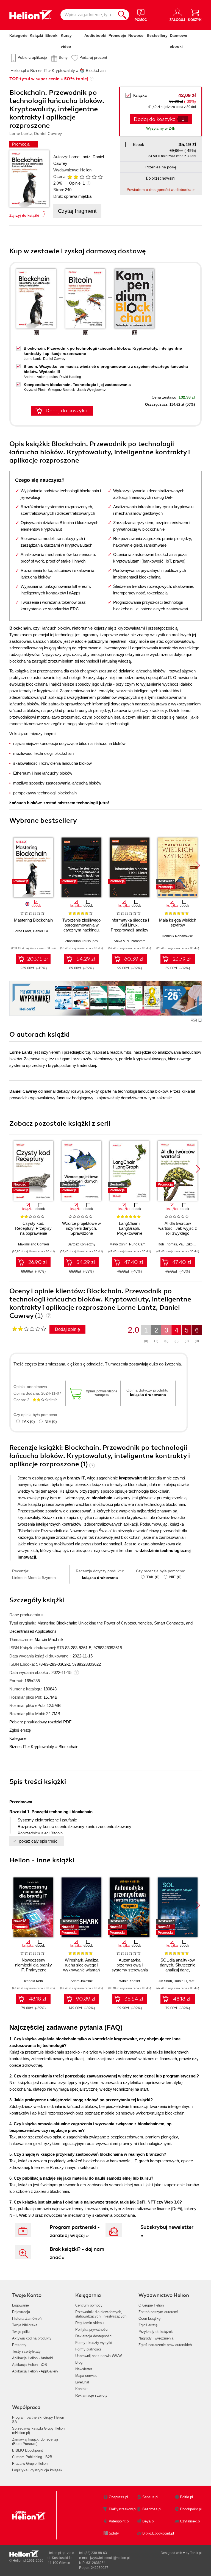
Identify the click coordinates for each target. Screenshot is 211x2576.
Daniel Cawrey (54, 359)
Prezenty (19, 2345)
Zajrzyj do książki (24, 215)
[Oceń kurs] (29, 1329)
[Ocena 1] (70, 177)
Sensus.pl (150, 2497)
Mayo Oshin (119, 1244)
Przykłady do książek (156, 2332)
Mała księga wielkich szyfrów (178, 923)
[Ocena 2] (76, 177)
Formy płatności (88, 2349)
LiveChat (82, 2382)
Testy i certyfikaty (26, 2351)
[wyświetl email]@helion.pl (110, 2558)
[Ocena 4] (88, 177)
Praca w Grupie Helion (30, 2464)
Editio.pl (186, 2497)
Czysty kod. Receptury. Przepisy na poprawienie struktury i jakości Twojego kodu (33, 1233)
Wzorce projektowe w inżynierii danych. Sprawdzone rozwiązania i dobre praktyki (81, 1233)
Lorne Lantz (80, 157)
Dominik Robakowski (178, 936)
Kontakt (81, 2389)
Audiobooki (95, 35)
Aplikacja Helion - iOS (30, 2365)
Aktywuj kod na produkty (32, 2338)
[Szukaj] (122, 15)
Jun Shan (165, 1981)
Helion (86, 170)
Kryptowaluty (42, 1747)
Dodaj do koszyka (66, 411)
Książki (36, 35)
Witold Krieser (130, 1981)
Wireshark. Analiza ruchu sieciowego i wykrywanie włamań (81, 1965)
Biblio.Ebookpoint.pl (158, 2533)
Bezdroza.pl (152, 2509)
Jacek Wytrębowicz (91, 390)
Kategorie (18, 35)
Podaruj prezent (93, 57)
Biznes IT (18, 1747)
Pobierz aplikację (32, 57)
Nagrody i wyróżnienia (156, 2338)
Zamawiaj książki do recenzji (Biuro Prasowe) (35, 2442)
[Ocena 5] (94, 177)
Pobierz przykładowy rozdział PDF (40, 1722)
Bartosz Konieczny (81, 1244)
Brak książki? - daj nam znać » (77, 2253)
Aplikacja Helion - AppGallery (35, 2371)
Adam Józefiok (82, 1981)
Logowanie (20, 2305)
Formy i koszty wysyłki (94, 2343)
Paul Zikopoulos (191, 1244)
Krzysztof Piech (35, 390)
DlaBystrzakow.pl (123, 2509)
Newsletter (84, 2369)
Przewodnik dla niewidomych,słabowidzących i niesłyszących (101, 2314)
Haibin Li (180, 1981)
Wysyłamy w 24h (161, 128)
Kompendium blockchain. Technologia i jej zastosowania (77, 385)
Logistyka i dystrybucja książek (37, 2470)
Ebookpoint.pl (191, 2509)
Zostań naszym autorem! (158, 2312)
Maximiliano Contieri (34, 1244)
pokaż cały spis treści (39, 1841)
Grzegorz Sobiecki (62, 390)
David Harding (70, 377)
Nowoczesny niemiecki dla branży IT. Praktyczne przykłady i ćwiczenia (34, 1967)
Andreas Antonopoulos (41, 377)
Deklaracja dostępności (94, 2336)
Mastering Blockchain (33, 920)
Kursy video (66, 41)
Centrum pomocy (89, 2305)
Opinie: (77, 183)
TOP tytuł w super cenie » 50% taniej (49, 79)
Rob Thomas (167, 1244)
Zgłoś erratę (20, 1730)
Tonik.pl (196, 2553)
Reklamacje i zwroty (91, 2395)
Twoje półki (21, 2332)
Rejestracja (21, 2312)
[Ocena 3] (82, 177)
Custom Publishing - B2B (32, 2457)
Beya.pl (148, 2521)
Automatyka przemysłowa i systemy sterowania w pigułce (130, 1967)
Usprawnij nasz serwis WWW (98, 2356)
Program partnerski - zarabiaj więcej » (75, 2231)
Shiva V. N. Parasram (130, 941)
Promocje (117, 35)
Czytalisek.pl (190, 2521)
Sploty (114, 2533)
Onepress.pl (118, 2497)
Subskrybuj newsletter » (167, 2231)
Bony (63, 57)
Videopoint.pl (119, 2521)
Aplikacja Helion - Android (32, 2358)
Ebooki (52, 35)
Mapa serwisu (86, 2376)
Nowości (136, 35)
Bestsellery (157, 35)
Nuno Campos (140, 1244)
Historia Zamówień (27, 2318)
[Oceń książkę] (83, 177)
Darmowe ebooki (178, 41)
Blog (79, 2362)
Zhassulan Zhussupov (82, 941)
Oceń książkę (149, 2318)
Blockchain (68, 1747)
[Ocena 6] (100, 177)
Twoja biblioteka (25, 2325)
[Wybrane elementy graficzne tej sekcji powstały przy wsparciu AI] (200, 1020)
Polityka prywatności (92, 2329)
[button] (198, 866)
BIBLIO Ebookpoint (27, 2450)
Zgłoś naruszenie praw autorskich (165, 2345)
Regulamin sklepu (89, 2323)
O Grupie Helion (151, 2305)
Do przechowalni (161, 178)
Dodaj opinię (67, 1329)
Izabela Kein (34, 1981)
